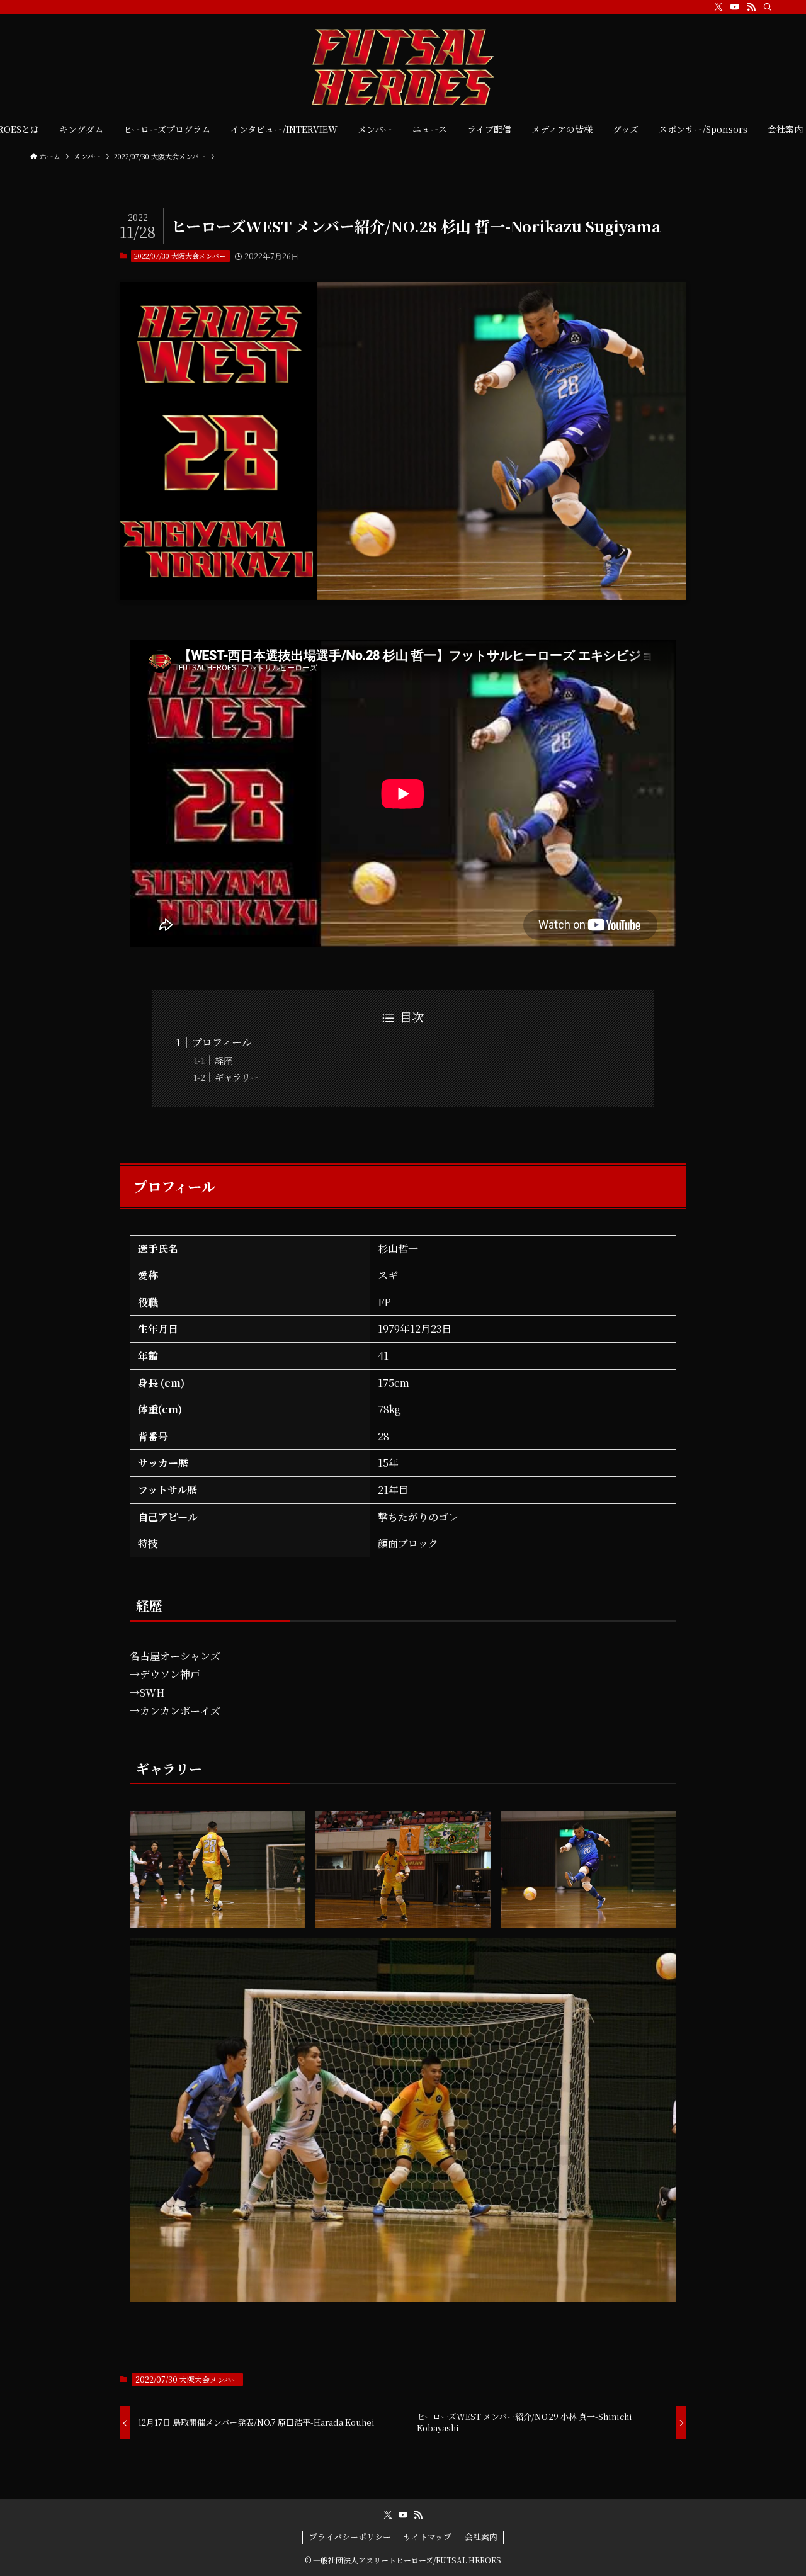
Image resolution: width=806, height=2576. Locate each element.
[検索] (768, 7)
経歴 (224, 1060)
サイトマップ (428, 2537)
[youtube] (735, 7)
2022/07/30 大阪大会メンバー (180, 256)
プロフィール (222, 1042)
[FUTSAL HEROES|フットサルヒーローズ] (403, 67)
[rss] (751, 7)
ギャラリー (237, 1077)
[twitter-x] (718, 7)
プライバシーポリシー (350, 2537)
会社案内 (481, 2537)
